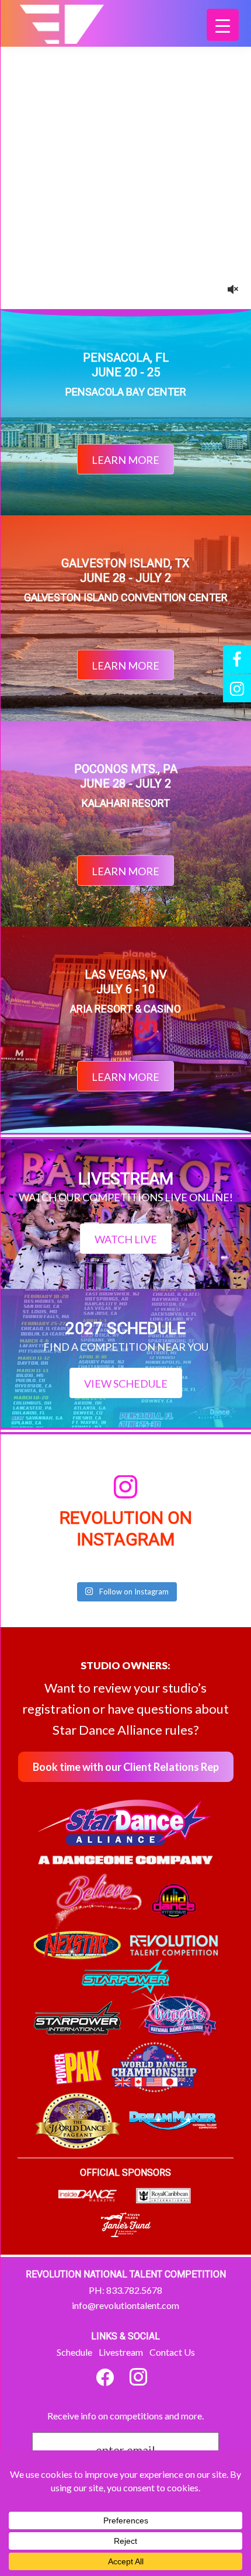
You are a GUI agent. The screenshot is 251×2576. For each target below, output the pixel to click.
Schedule (74, 2352)
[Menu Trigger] (223, 25)
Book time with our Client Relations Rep (126, 1767)
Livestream (121, 2352)
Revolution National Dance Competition (72, 31)
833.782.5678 (134, 2290)
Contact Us (172, 2352)
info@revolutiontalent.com (125, 2305)
